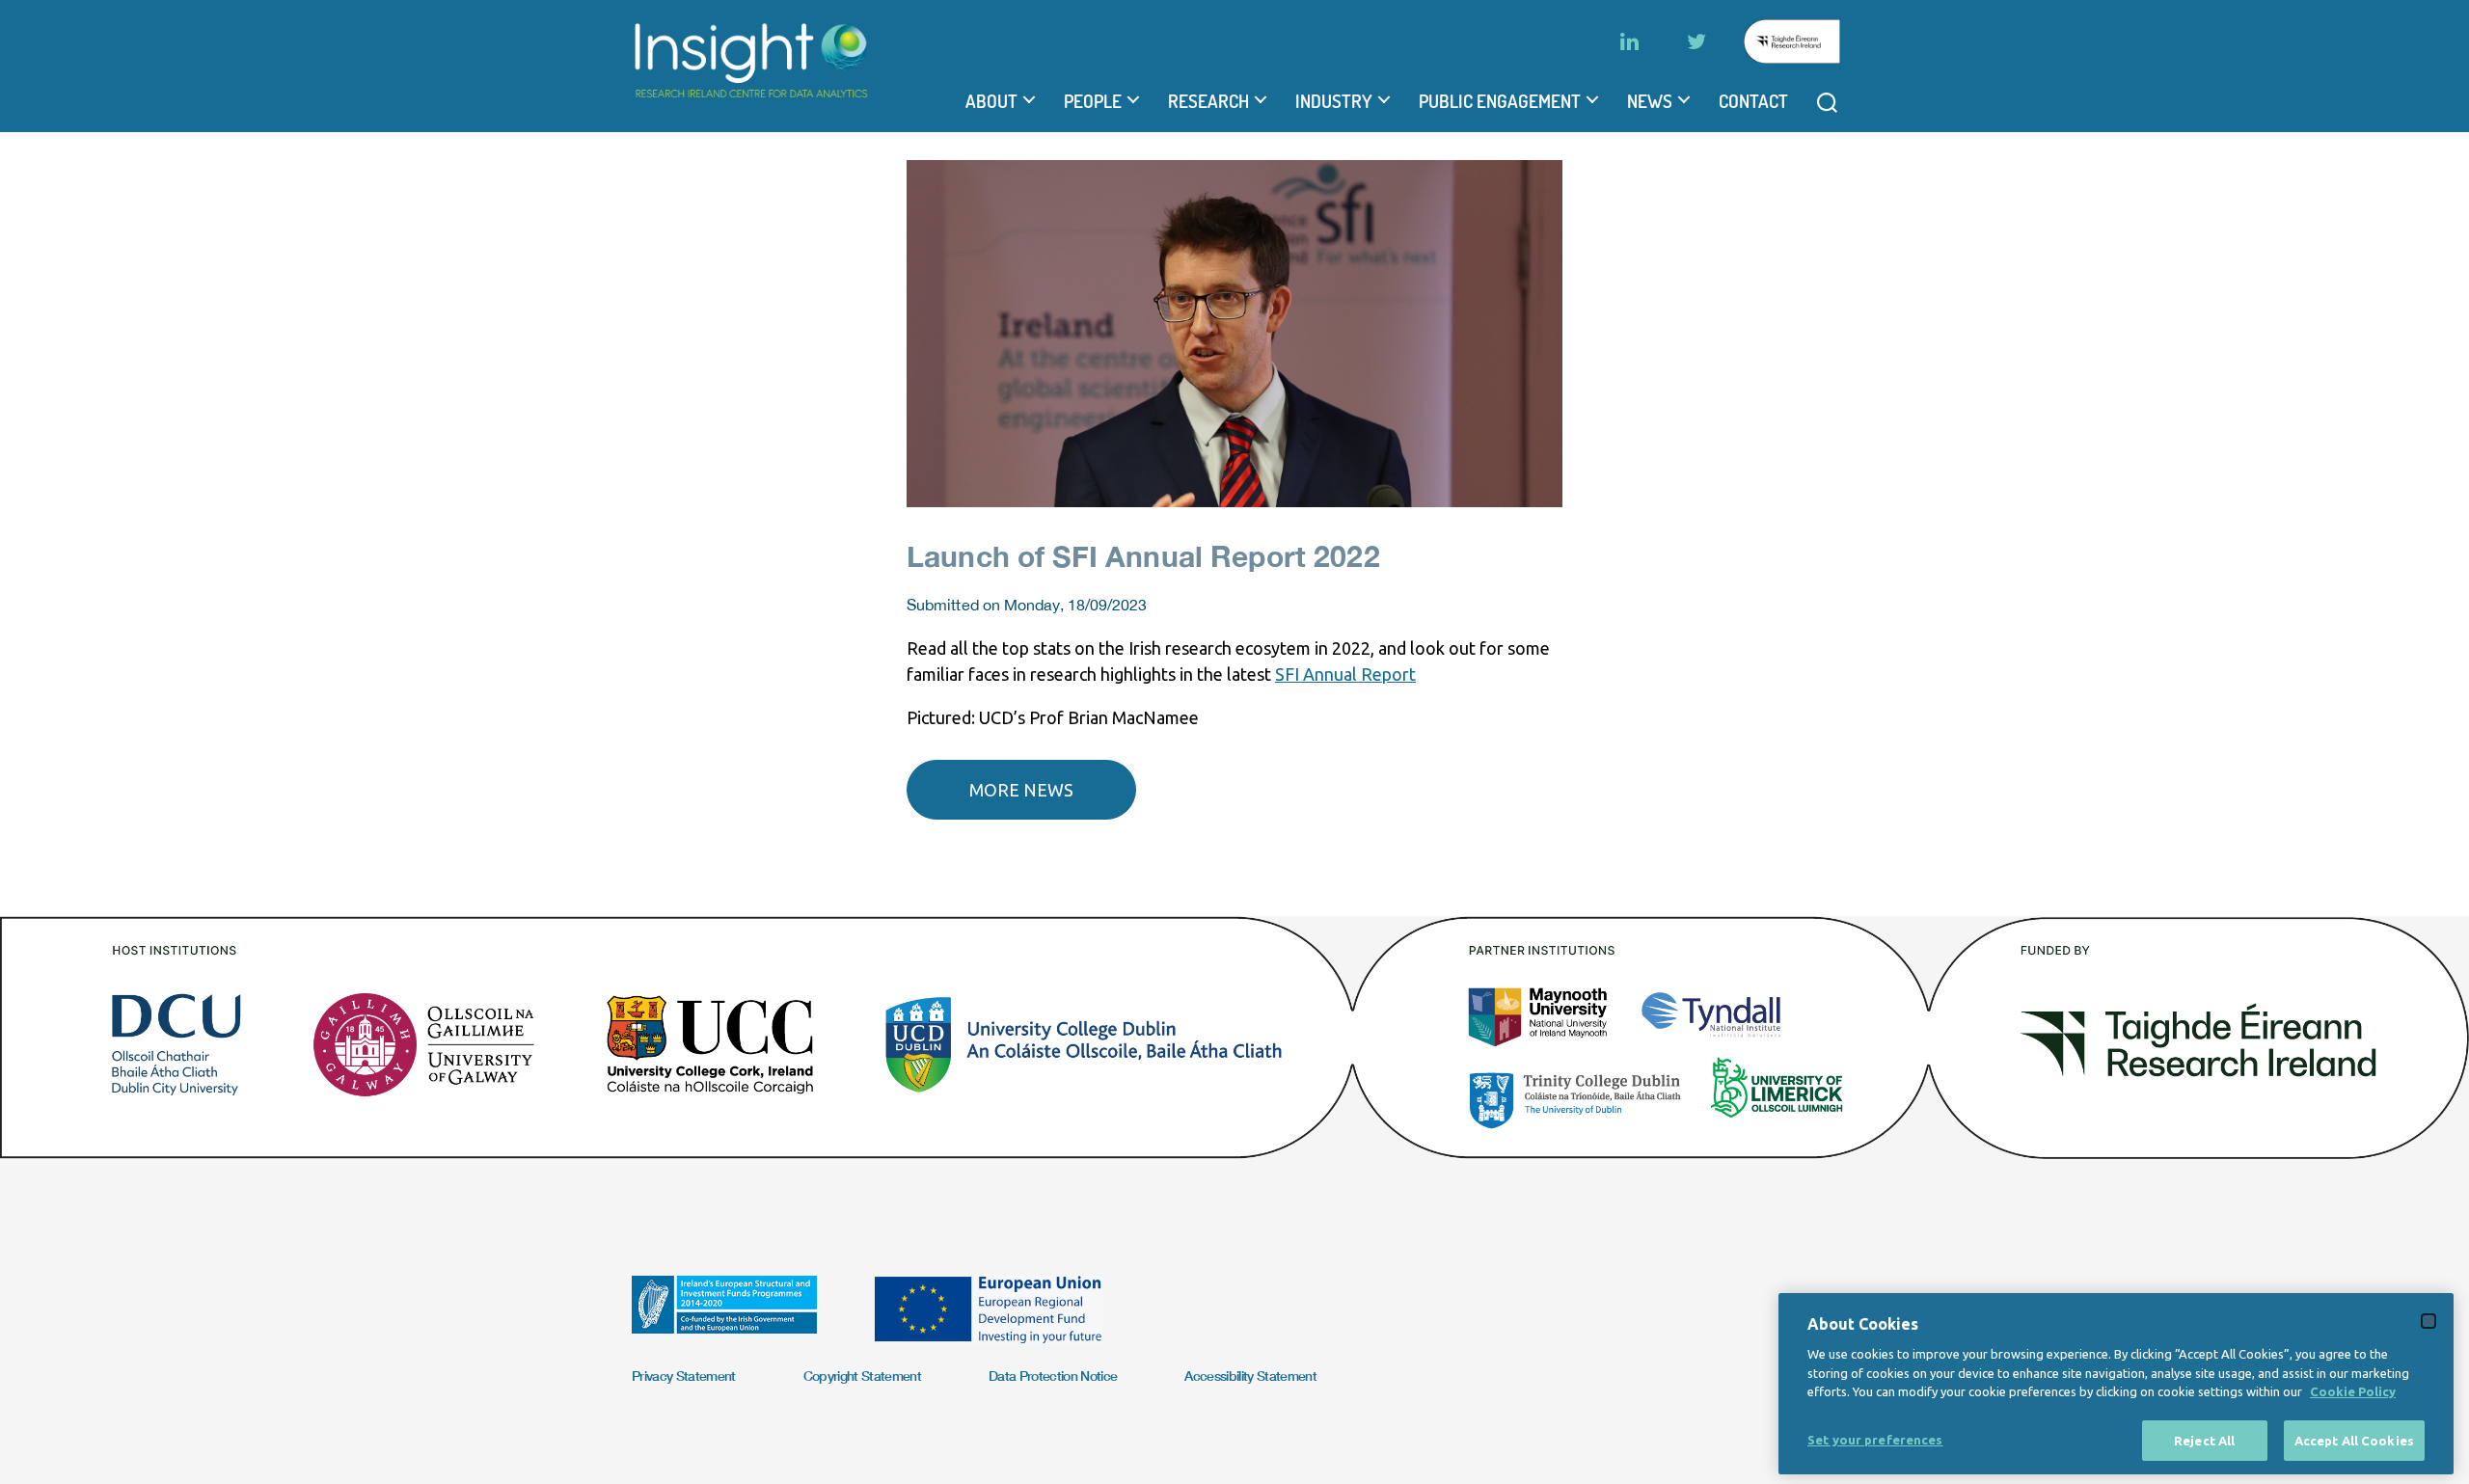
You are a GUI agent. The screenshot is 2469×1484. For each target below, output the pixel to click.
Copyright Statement (862, 1376)
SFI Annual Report (1345, 674)
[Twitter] (1696, 41)
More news (1021, 790)
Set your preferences (1875, 1439)
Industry (1334, 101)
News (1650, 101)
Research (1208, 101)
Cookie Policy (2353, 1391)
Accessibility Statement (1250, 1376)
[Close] (2428, 1321)
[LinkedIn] (1629, 41)
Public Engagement (1500, 101)
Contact (1753, 101)
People (1093, 101)
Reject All (2204, 1440)
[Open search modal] (1827, 103)
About (991, 101)
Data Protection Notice (1053, 1376)
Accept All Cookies (2354, 1440)
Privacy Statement (684, 1376)
